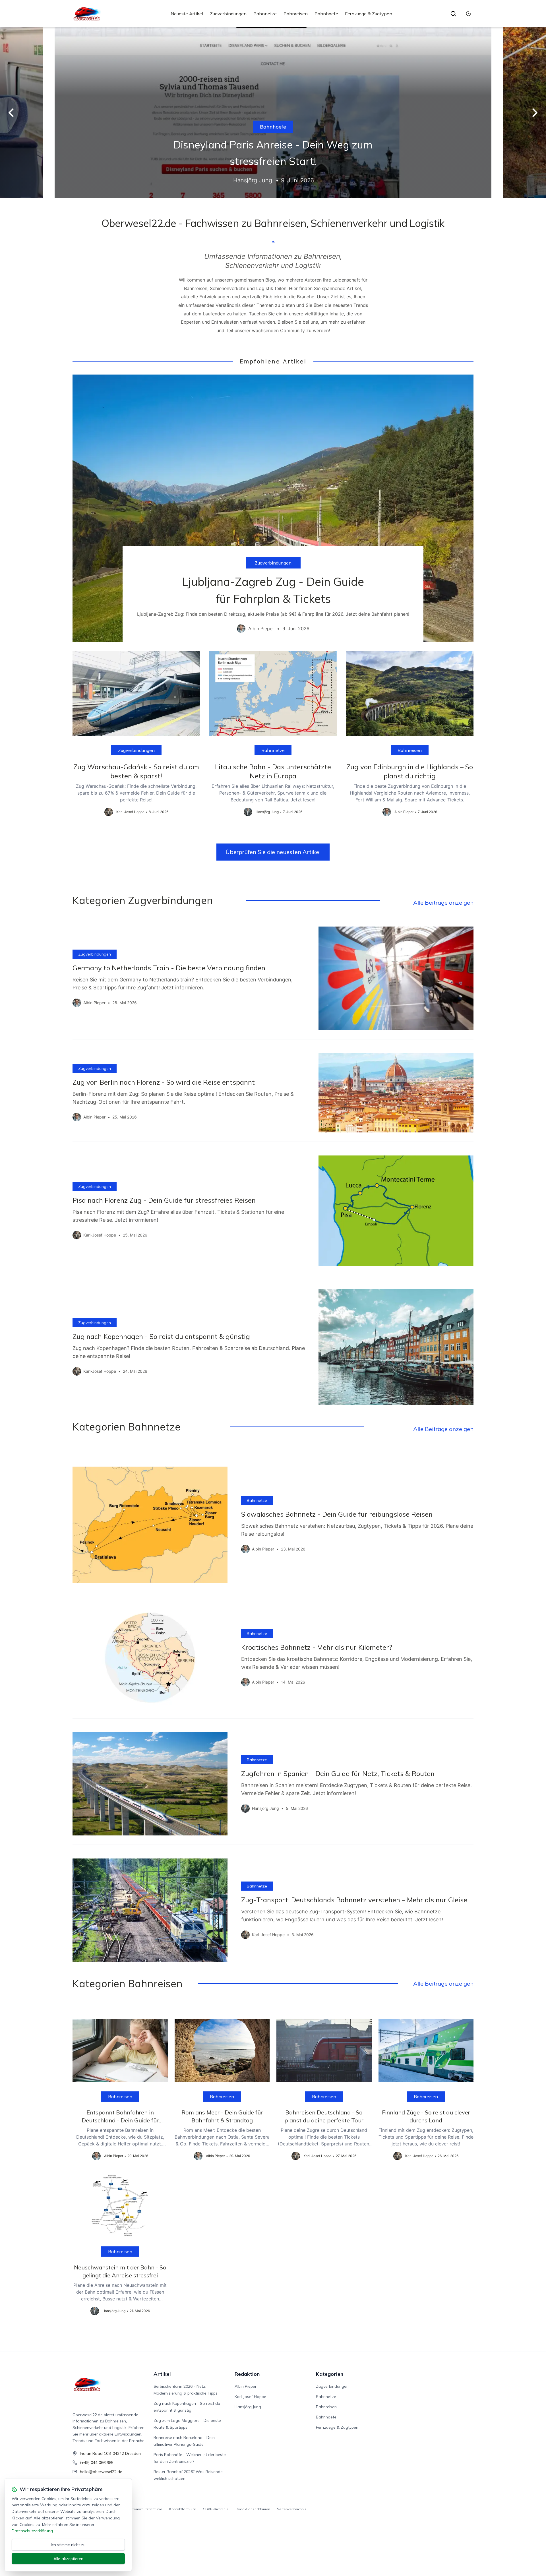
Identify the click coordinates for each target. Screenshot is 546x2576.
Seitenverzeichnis (292, 2509)
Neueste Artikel (187, 14)
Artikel (162, 2374)
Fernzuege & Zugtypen (369, 14)
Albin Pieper (246, 2386)
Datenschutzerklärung (32, 2531)
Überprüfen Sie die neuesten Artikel (273, 852)
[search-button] (453, 14)
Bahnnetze (265, 14)
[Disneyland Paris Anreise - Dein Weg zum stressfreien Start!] (273, 113)
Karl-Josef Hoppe (250, 2397)
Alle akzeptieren (68, 2559)
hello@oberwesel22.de (101, 2472)
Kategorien (330, 2374)
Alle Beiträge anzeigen (443, 903)
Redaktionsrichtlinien (253, 2509)
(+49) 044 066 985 (97, 2463)
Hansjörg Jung (248, 2407)
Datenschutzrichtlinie (145, 2509)
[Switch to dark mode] (468, 14)
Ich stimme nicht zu (68, 2545)
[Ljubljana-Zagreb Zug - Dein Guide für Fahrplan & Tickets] (273, 508)
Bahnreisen (296, 14)
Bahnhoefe (326, 14)
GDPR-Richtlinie (216, 2509)
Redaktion (247, 2374)
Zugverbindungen (228, 14)
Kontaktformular (183, 2509)
